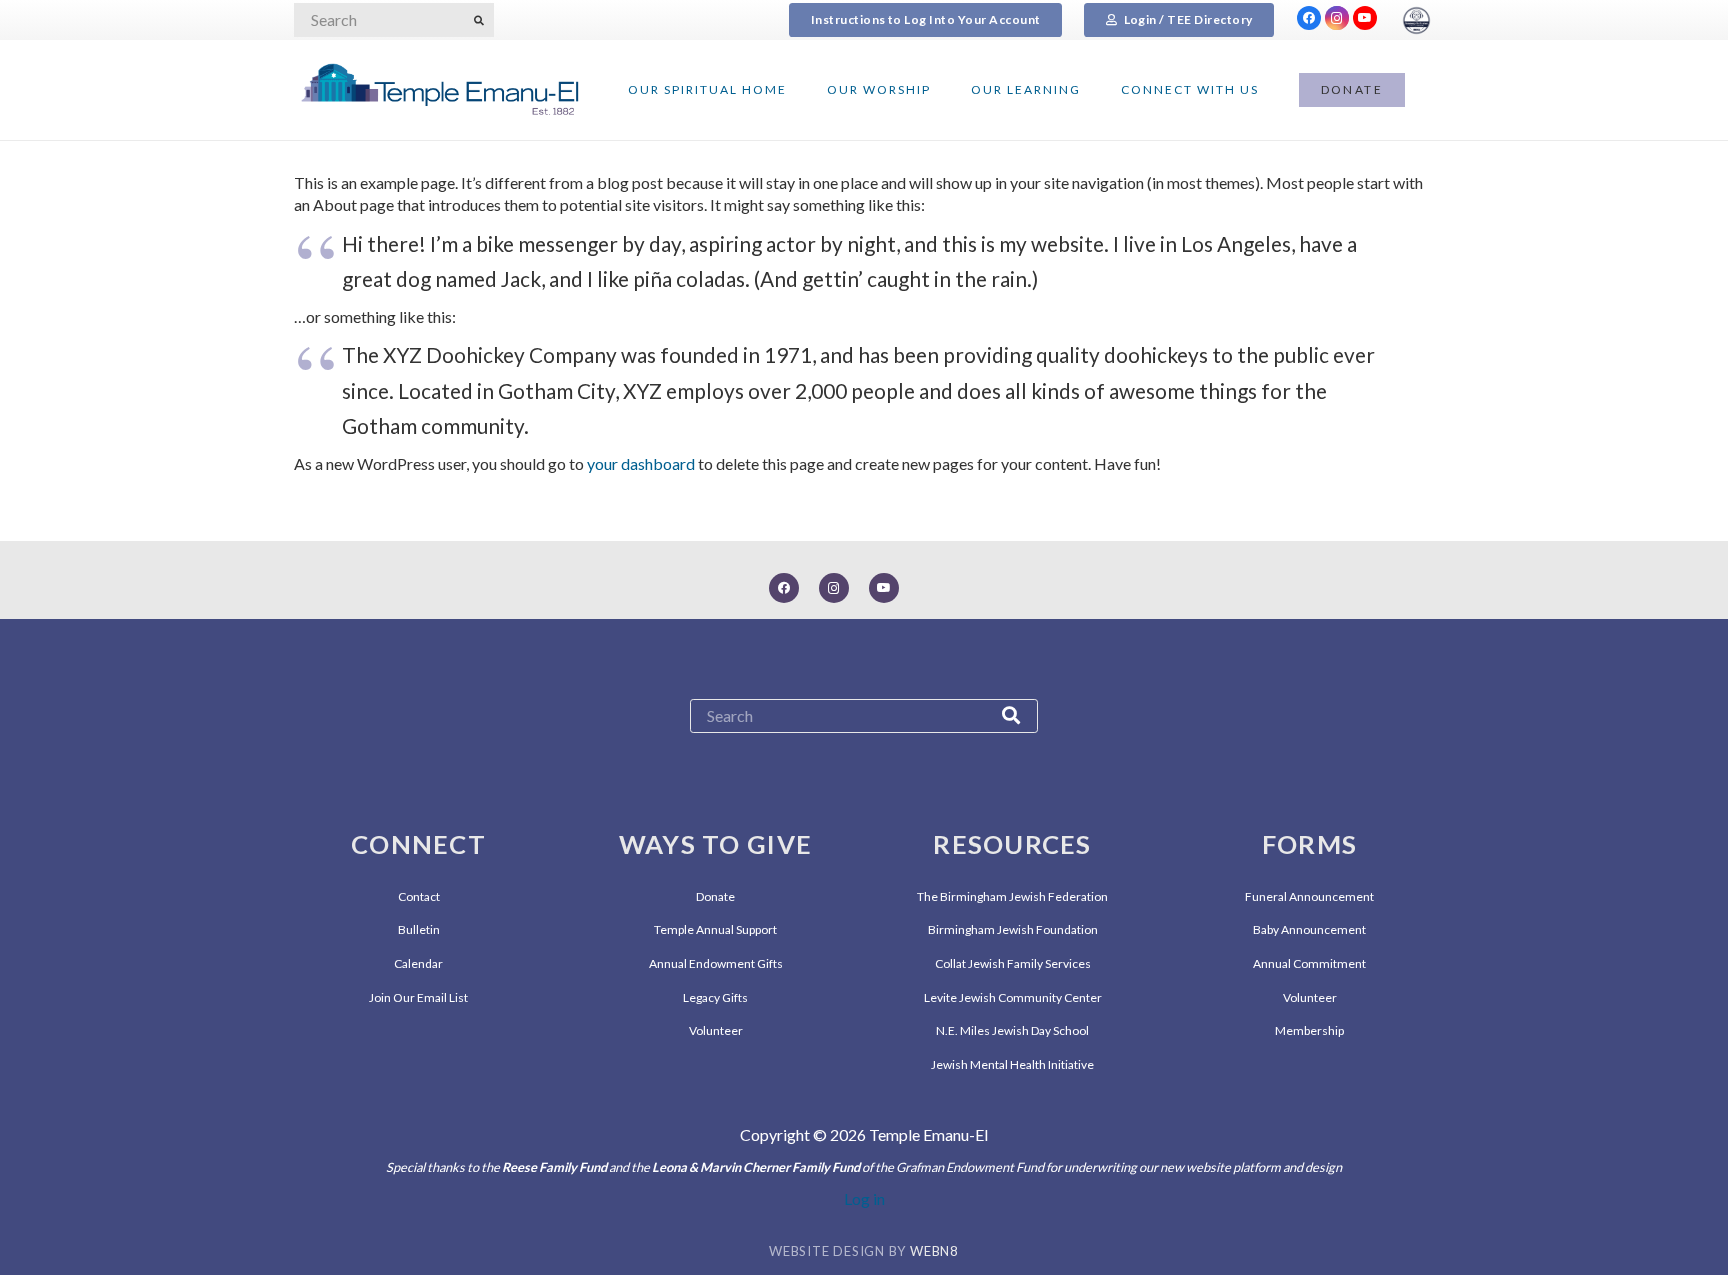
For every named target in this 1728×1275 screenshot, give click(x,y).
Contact (419, 896)
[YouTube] (1365, 18)
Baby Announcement (1309, 929)
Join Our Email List (418, 997)
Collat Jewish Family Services (1013, 963)
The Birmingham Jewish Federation (1012, 896)
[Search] (479, 20)
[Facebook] (1309, 18)
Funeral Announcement (1309, 896)
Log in (864, 1198)
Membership (1309, 1030)
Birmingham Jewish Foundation (1013, 929)
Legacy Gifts (715, 997)
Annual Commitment (1309, 963)
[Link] (1416, 20)
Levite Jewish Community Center (1013, 997)
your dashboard (641, 463)
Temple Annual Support (715, 929)
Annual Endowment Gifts (716, 963)
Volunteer (716, 1030)
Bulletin (419, 929)
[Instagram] (1337, 18)
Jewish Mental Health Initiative (1012, 1064)
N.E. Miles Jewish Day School (1012, 1030)
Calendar (418, 963)
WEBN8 (934, 1251)
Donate (715, 896)
